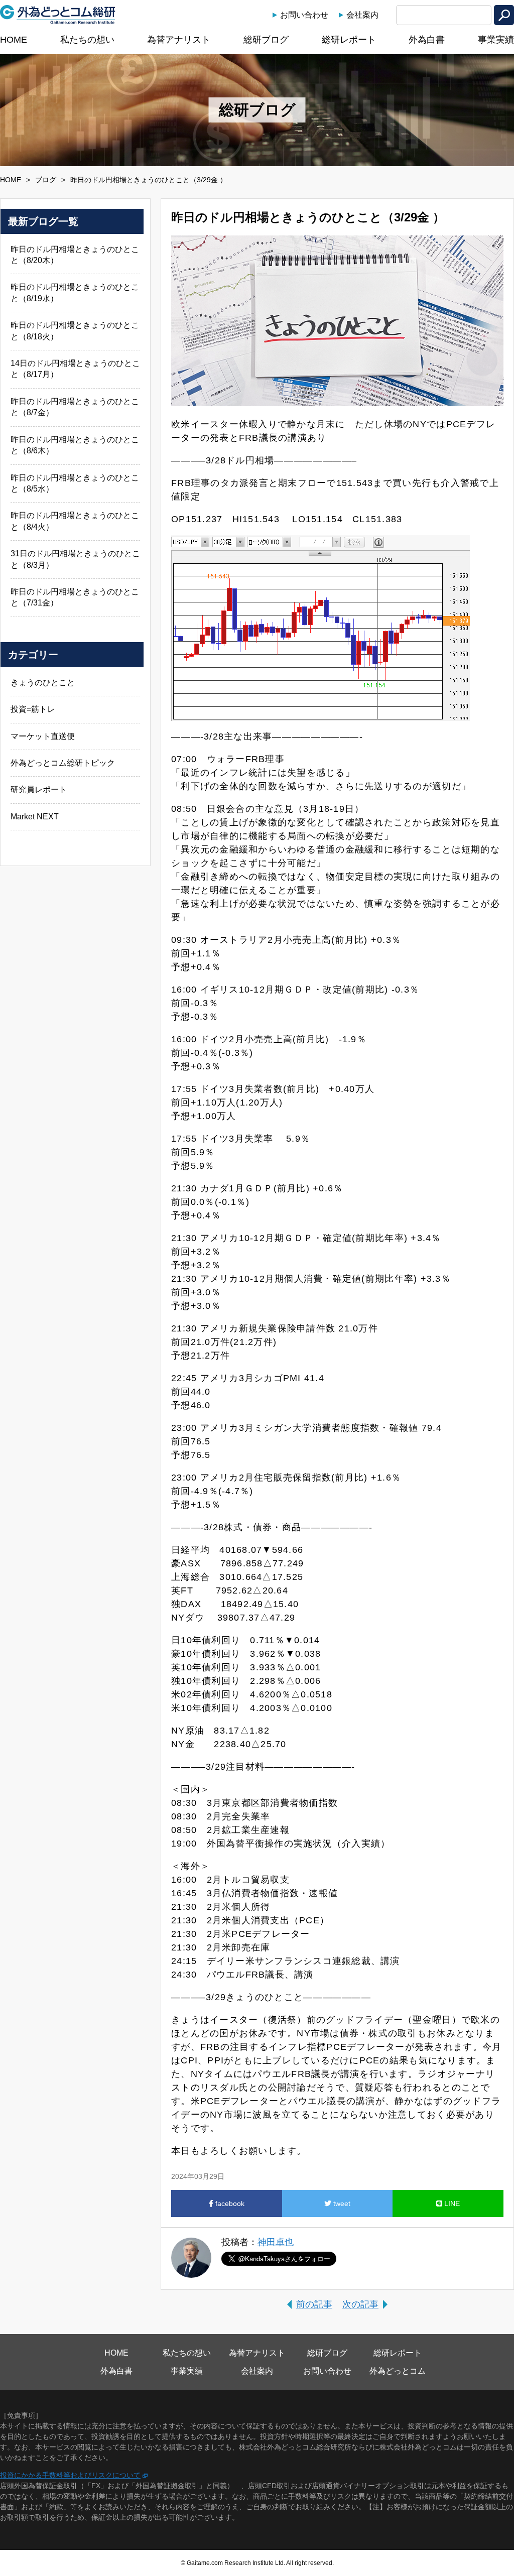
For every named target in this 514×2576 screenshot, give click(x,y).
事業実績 (496, 40)
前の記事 (314, 2304)
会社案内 (362, 15)
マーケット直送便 (43, 736)
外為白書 (427, 40)
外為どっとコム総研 (58, 15)
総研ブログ (266, 40)
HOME (14, 40)
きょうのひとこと (43, 683)
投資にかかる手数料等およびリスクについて (70, 2475)
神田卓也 (276, 2242)
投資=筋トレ (33, 709)
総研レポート (349, 40)
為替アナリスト (179, 40)
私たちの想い (87, 40)
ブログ (46, 180)
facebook (229, 2203)
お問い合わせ (304, 15)
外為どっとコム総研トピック (63, 763)
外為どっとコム (398, 2371)
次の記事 (360, 2304)
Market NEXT (35, 817)
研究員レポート (39, 789)
